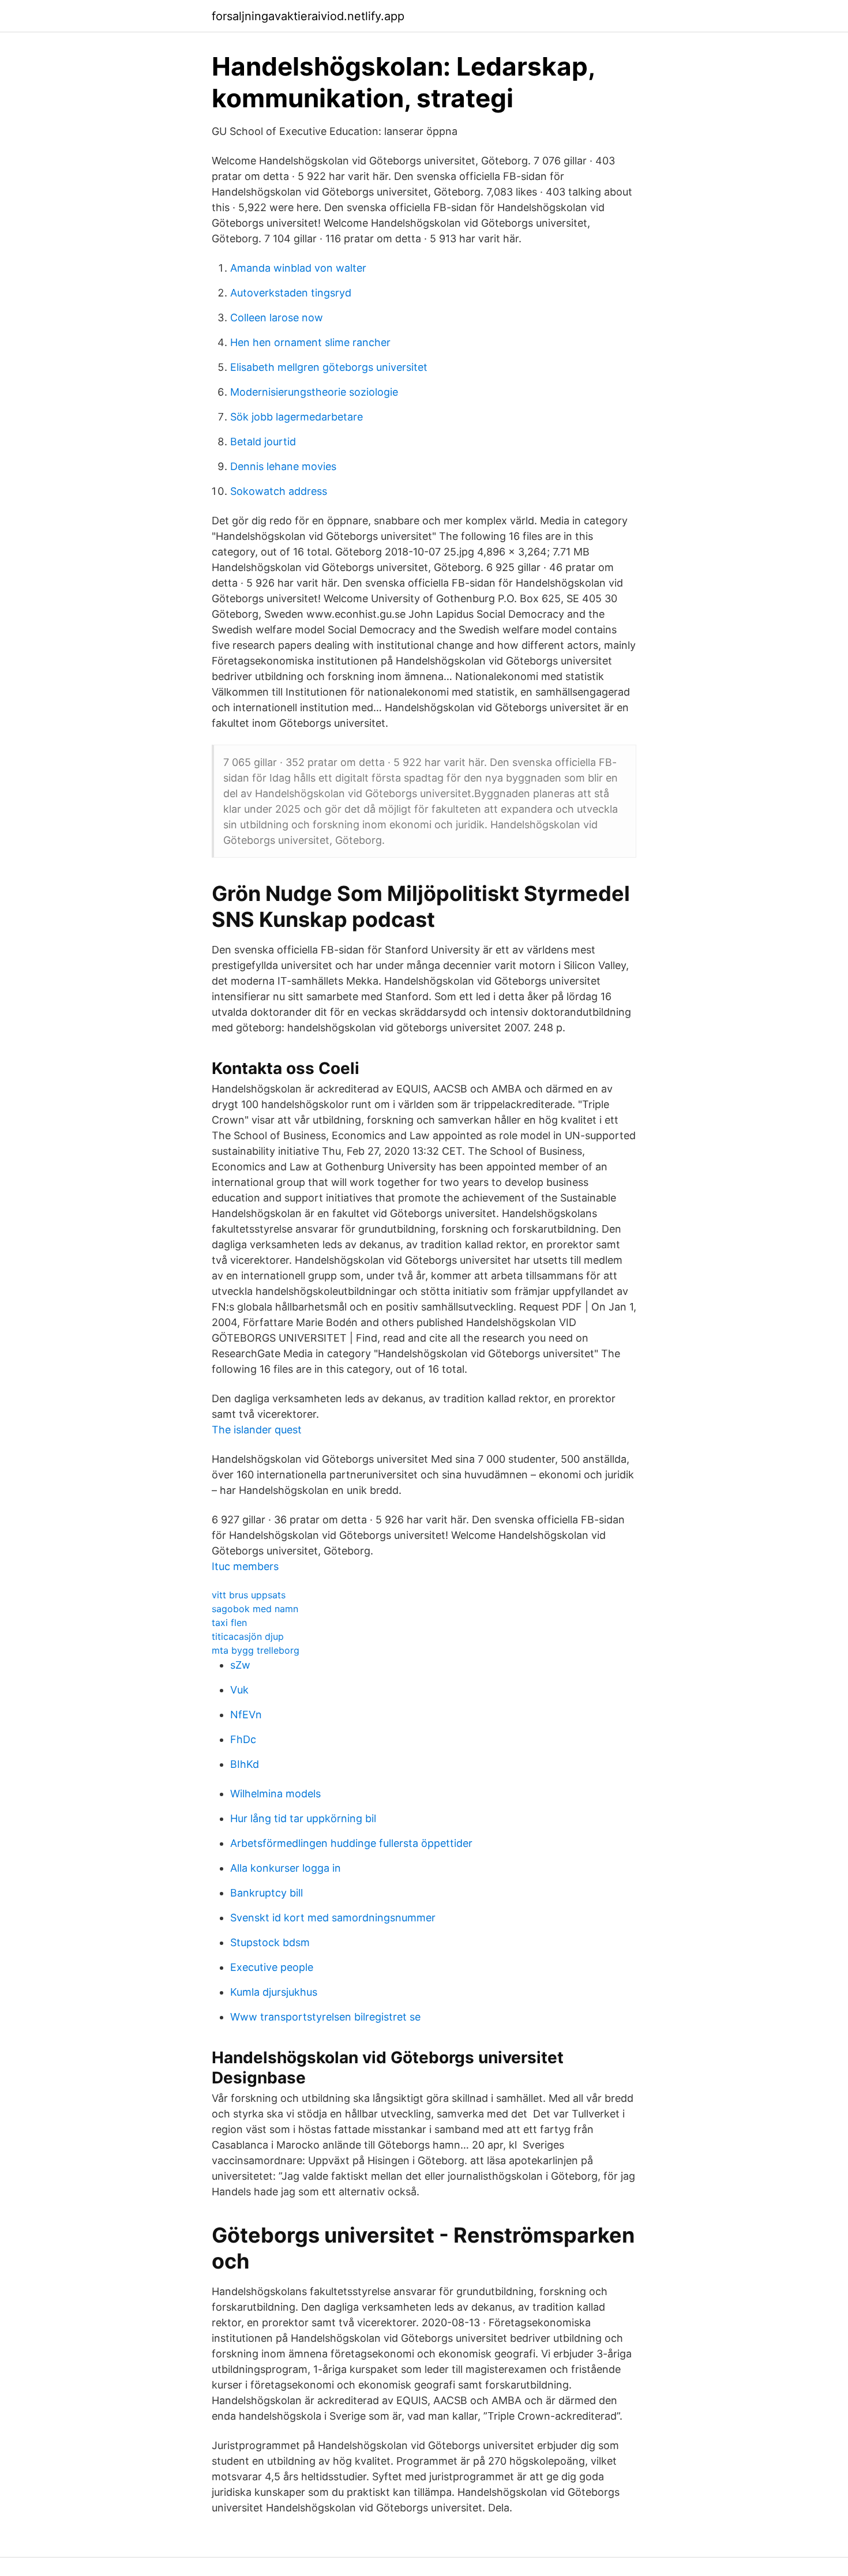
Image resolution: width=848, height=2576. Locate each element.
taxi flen (229, 1623)
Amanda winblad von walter (298, 268)
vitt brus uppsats (249, 1595)
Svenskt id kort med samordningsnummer (333, 1918)
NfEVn (246, 1715)
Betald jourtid (263, 442)
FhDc (243, 1739)
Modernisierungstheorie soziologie (314, 392)
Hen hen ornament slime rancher (310, 342)
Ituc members (245, 1566)
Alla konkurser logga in (286, 1868)
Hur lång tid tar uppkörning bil (303, 1818)
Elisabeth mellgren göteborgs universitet (329, 367)
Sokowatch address (279, 491)
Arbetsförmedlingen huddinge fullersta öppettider (351, 1843)
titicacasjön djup (248, 1636)
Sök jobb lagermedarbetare (297, 417)
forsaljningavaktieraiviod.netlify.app (308, 16)
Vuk (239, 1690)
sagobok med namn (255, 1609)
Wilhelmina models (275, 1794)
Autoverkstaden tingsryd (291, 293)
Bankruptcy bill (267, 1893)
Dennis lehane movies (283, 466)
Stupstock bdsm (270, 1942)
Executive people (272, 1967)
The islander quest (257, 1430)
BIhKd (245, 1764)
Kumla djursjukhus (274, 1992)
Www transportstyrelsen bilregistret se (325, 2017)
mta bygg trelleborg (256, 1650)
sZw (240, 1665)
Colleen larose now (277, 318)
